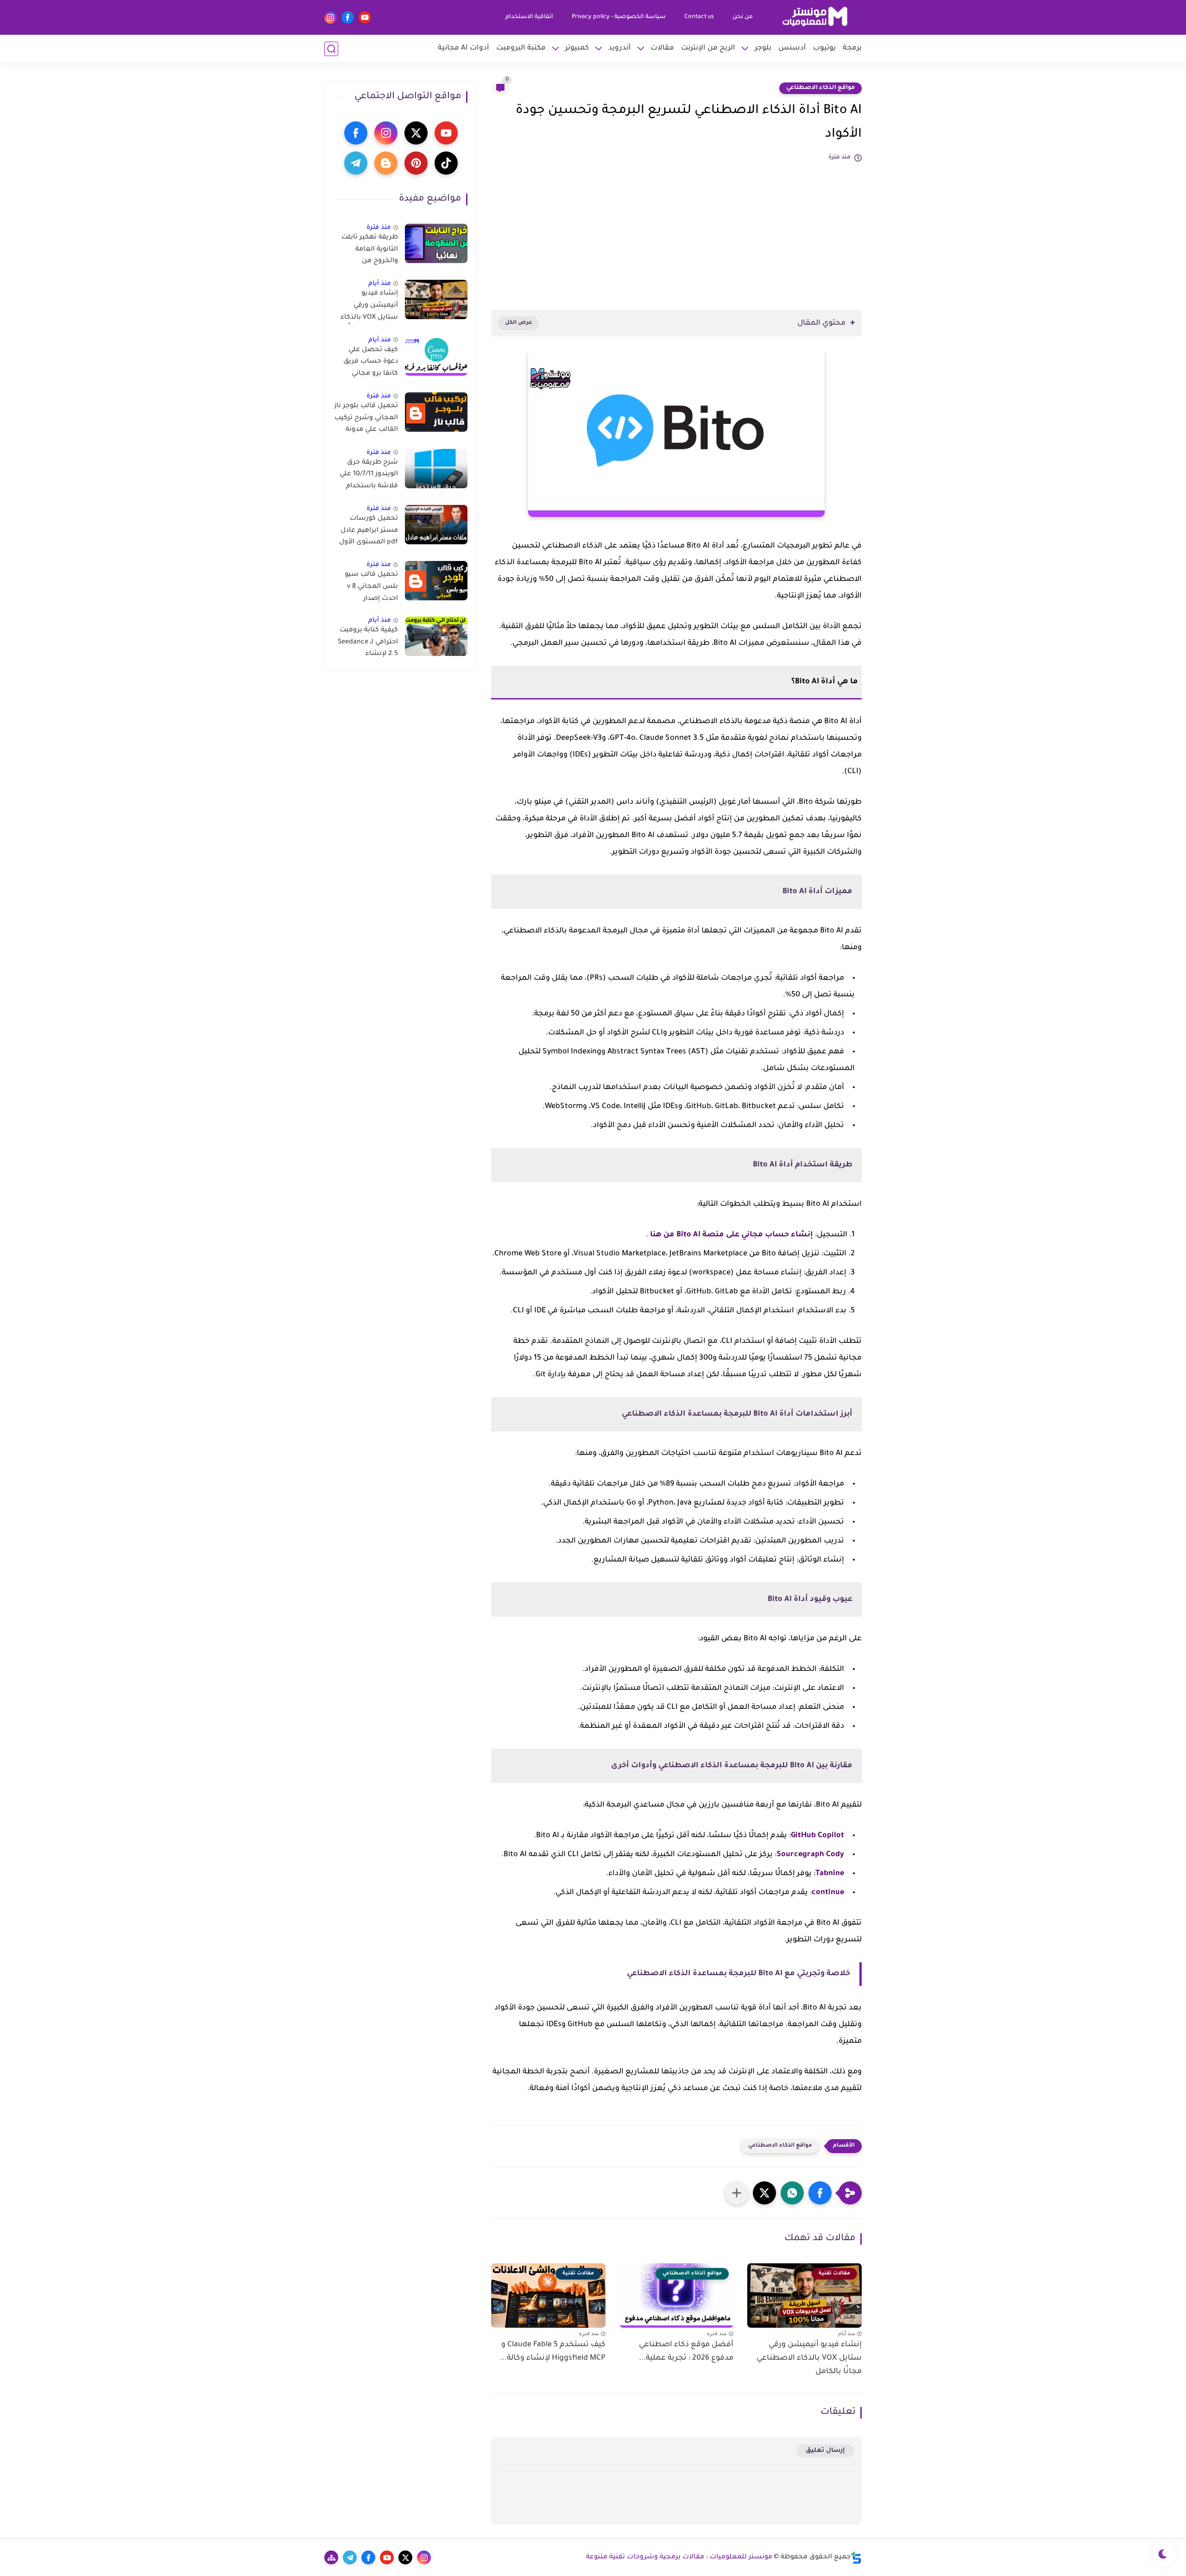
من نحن (743, 17)
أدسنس (792, 48)
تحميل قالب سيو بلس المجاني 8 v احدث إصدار (371, 587)
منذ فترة (379, 228)
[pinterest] (416, 163)
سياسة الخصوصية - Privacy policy (619, 17)
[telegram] (356, 163)
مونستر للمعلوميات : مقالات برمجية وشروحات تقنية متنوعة (679, 2557)
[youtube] (365, 17)
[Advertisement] (676, 231)
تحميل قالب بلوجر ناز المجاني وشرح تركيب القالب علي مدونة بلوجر (366, 420)
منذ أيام (380, 284)
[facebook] (348, 17)
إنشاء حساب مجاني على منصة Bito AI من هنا (732, 1235)
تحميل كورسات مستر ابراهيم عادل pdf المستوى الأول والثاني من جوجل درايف (369, 532)
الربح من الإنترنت (708, 48)
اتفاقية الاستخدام (529, 17)
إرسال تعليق (825, 2451)
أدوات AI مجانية (464, 48)
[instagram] (331, 17)
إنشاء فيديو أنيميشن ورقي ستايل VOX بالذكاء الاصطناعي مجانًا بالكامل (809, 2358)
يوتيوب (824, 48)
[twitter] (416, 133)
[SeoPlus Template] (856, 2558)
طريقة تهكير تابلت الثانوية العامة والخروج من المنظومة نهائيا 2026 (370, 251)
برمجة (852, 48)
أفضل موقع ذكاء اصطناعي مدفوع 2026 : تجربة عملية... (686, 2352)
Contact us (699, 17)
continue (828, 1893)
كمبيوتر (577, 48)
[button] (820, 2193)
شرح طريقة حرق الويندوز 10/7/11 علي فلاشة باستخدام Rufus (369, 476)
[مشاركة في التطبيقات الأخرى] (737, 2193)
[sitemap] (331, 2557)
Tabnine (830, 1874)
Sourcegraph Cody (810, 1855)
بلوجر (763, 48)
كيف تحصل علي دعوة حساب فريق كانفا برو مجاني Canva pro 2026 (371, 364)
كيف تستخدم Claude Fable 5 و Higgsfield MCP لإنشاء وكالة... (553, 2352)
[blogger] (386, 163)
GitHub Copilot (817, 1836)
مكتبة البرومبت (521, 48)
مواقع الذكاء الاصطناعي (820, 88)
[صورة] (436, 243)
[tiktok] (446, 163)
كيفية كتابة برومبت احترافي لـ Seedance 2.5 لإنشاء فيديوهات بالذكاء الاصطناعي (368, 644)
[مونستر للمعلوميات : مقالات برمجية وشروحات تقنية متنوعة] (815, 17)
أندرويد (620, 48)
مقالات (662, 48)
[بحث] (331, 49)
